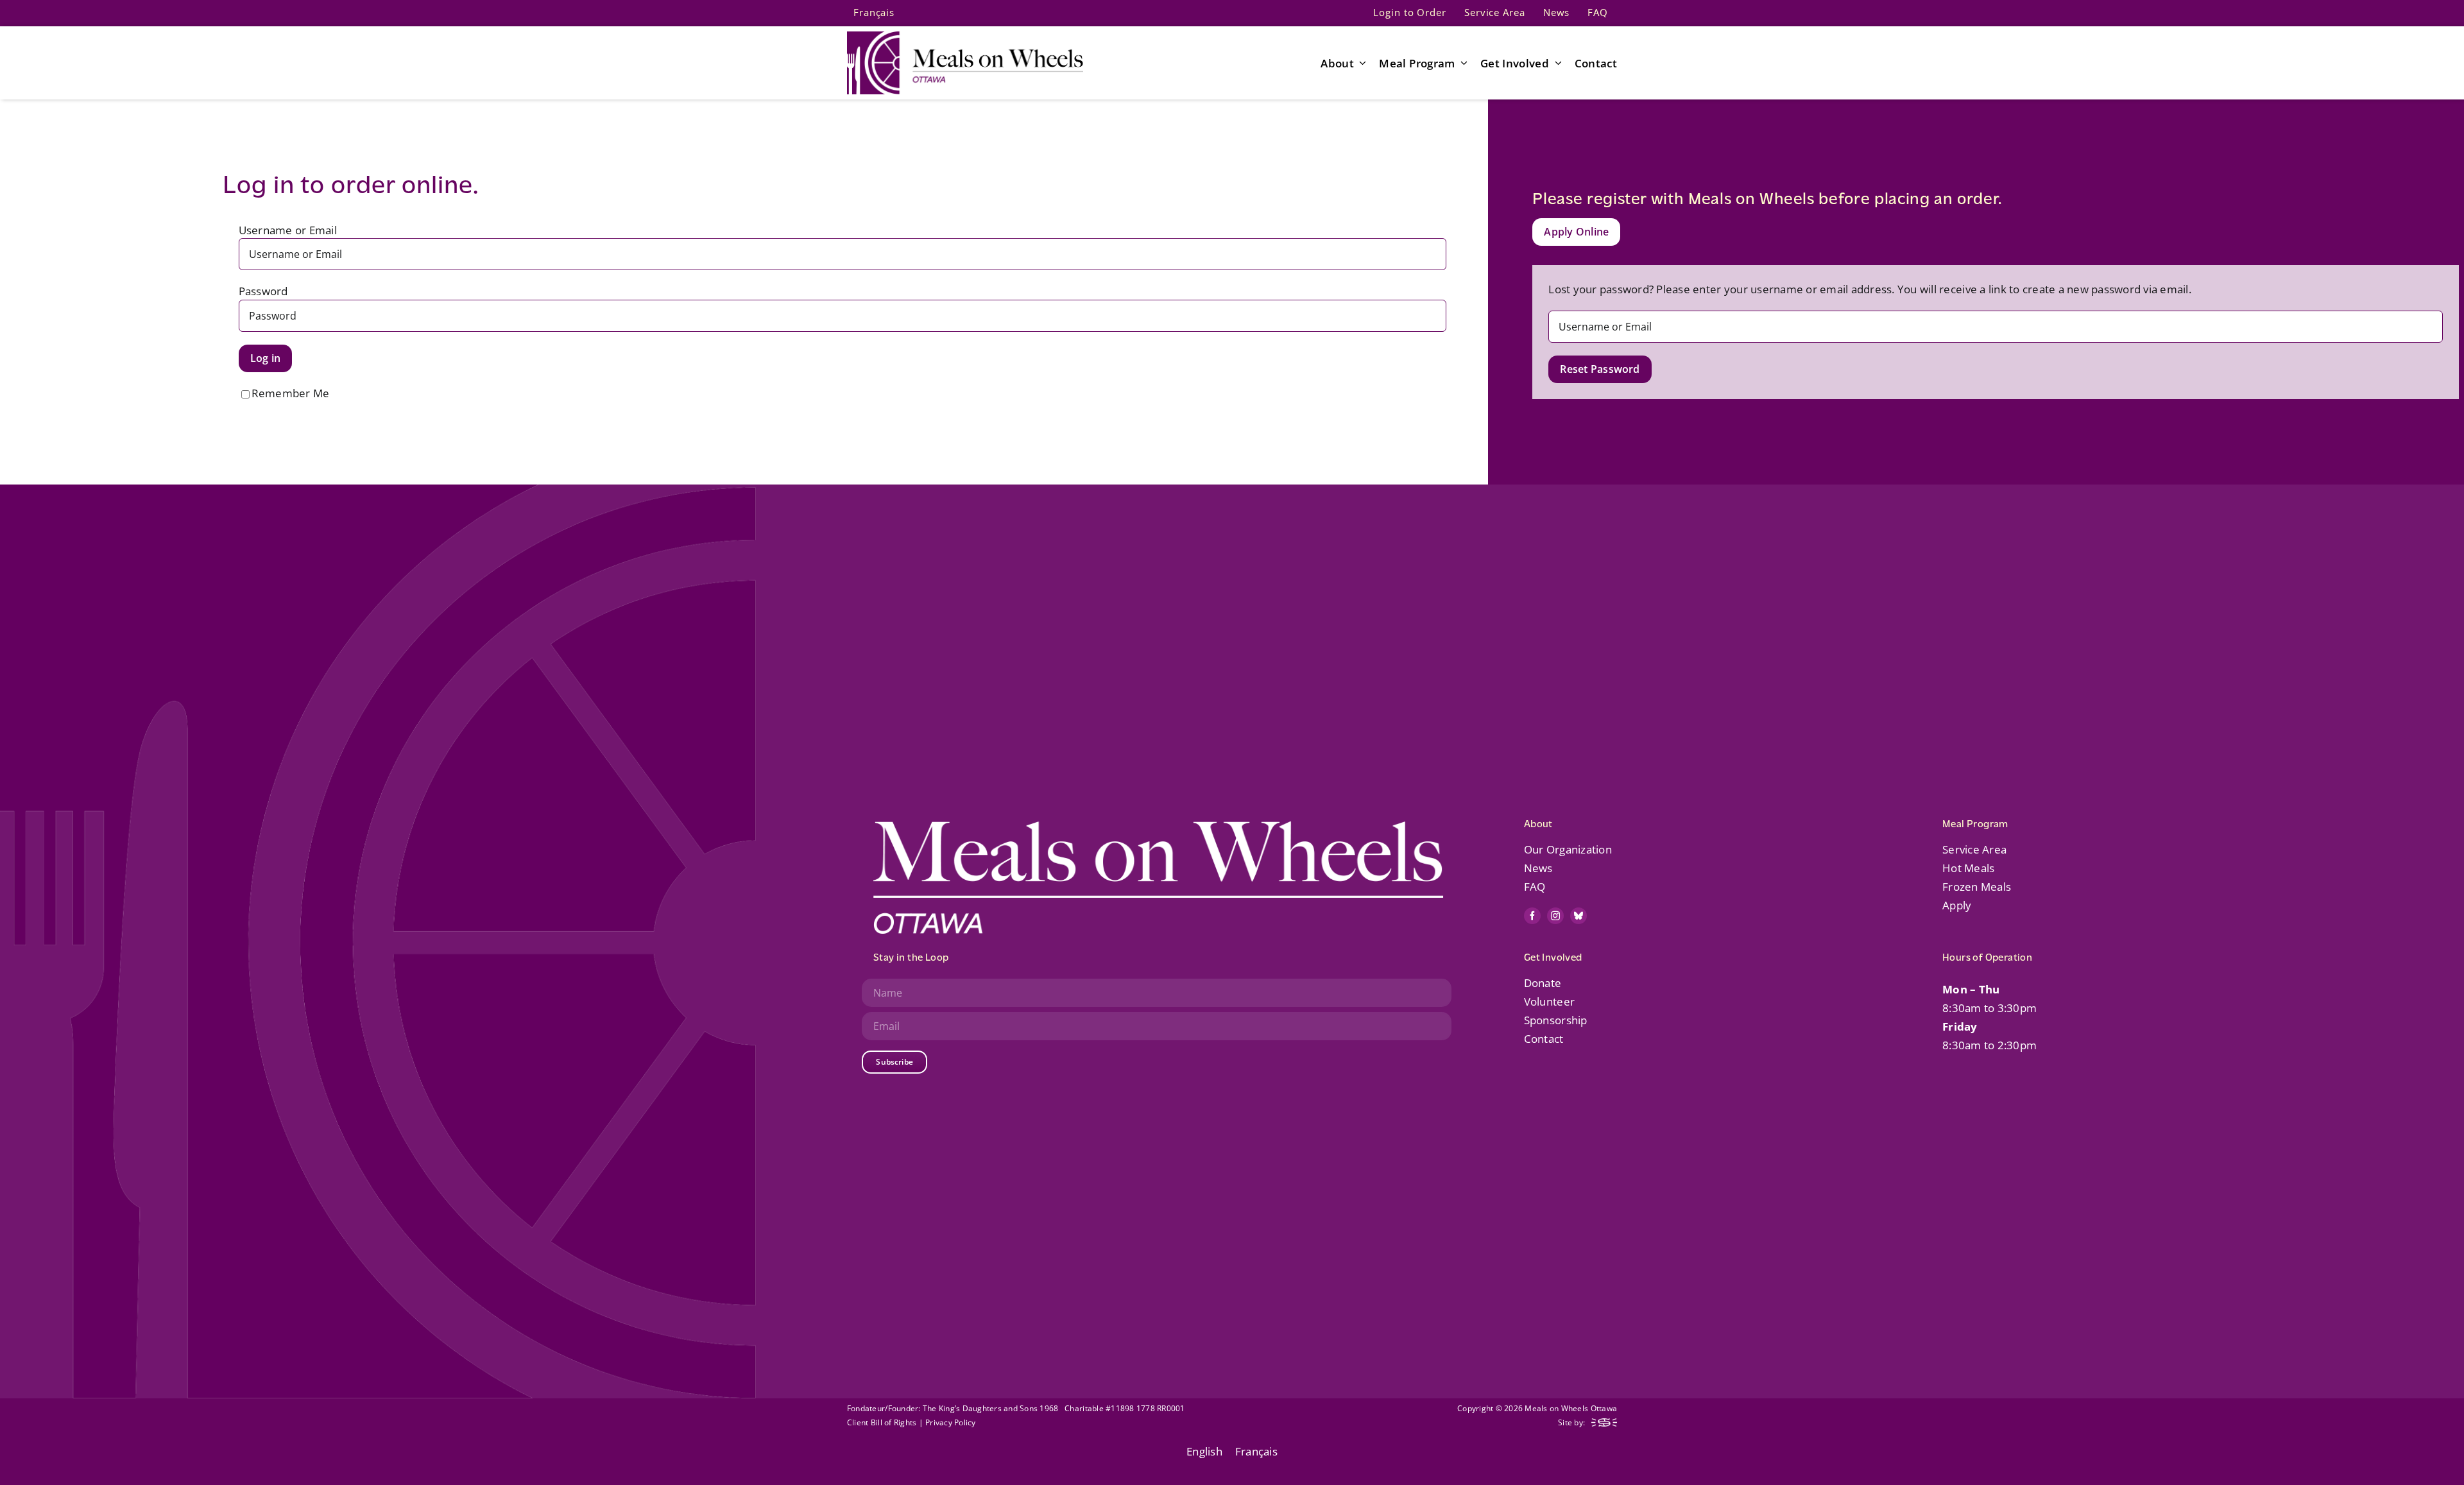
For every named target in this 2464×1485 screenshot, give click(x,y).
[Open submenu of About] (1360, 63)
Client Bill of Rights (882, 1422)
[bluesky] (1579, 916)
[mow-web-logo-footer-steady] (1604, 1424)
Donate (1543, 983)
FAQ (1535, 887)
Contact (1544, 1039)
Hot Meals (1968, 868)
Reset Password (1600, 369)
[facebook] (1532, 916)
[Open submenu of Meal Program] (1462, 63)
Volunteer (1549, 1001)
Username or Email (288, 230)
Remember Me (291, 393)
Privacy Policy (951, 1422)
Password (263, 291)
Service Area (1974, 849)
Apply (1957, 905)
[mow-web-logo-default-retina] (965, 37)
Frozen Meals (1977, 887)
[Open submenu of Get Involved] (1555, 63)
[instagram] (1555, 916)
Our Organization (1568, 849)
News (1538, 868)
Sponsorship (1556, 1020)
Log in (265, 358)
